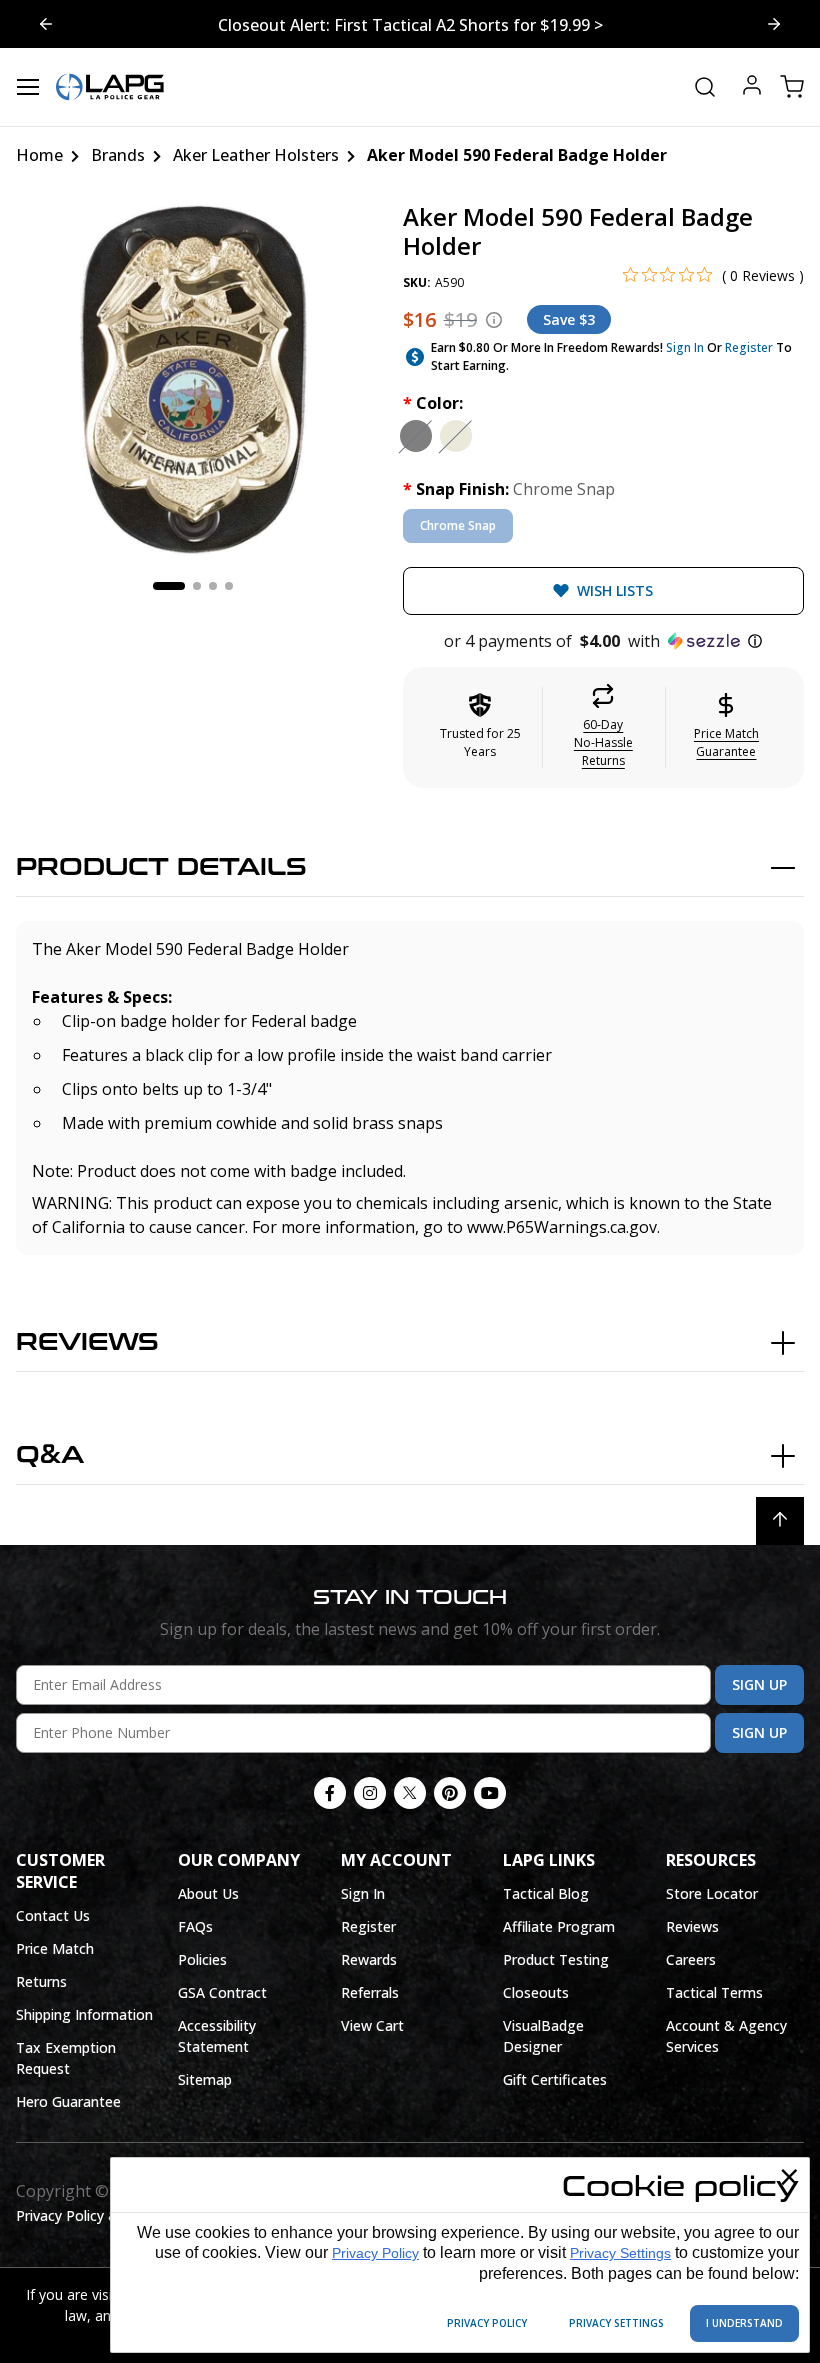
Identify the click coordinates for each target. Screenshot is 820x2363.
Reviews (87, 1342)
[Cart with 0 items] (792, 87)
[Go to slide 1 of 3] (774, 24)
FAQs (195, 1926)
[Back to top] (780, 1521)
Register (749, 347)
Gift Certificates (555, 2079)
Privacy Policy (375, 2253)
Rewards (369, 1959)
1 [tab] (169, 586)
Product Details (161, 867)
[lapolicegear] (110, 87)
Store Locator (712, 1893)
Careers (691, 1959)
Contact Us (53, 1915)
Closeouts (536, 1992)
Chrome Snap (458, 525)
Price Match (55, 1948)
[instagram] (370, 1793)
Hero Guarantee (68, 2101)
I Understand (744, 2323)
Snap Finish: (509, 489)
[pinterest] (450, 1793)
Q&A (50, 1455)
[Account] (752, 87)
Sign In (685, 347)
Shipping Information (84, 2014)
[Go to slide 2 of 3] (46, 24)
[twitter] (410, 1793)
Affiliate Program (559, 1926)
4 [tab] (229, 586)
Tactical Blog (546, 1893)
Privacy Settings (620, 2253)
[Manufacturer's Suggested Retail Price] (494, 320)
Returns (41, 1981)
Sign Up (759, 1684)
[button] (603, 641)
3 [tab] (213, 586)
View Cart (372, 2025)
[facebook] (330, 1793)
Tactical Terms (714, 1992)
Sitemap (205, 2079)
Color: (433, 403)
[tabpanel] (193, 380)
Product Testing (556, 1959)
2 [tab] (197, 586)
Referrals (370, 1992)
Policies (202, 1959)
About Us (208, 1893)
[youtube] (490, 1793)
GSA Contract (222, 1992)
